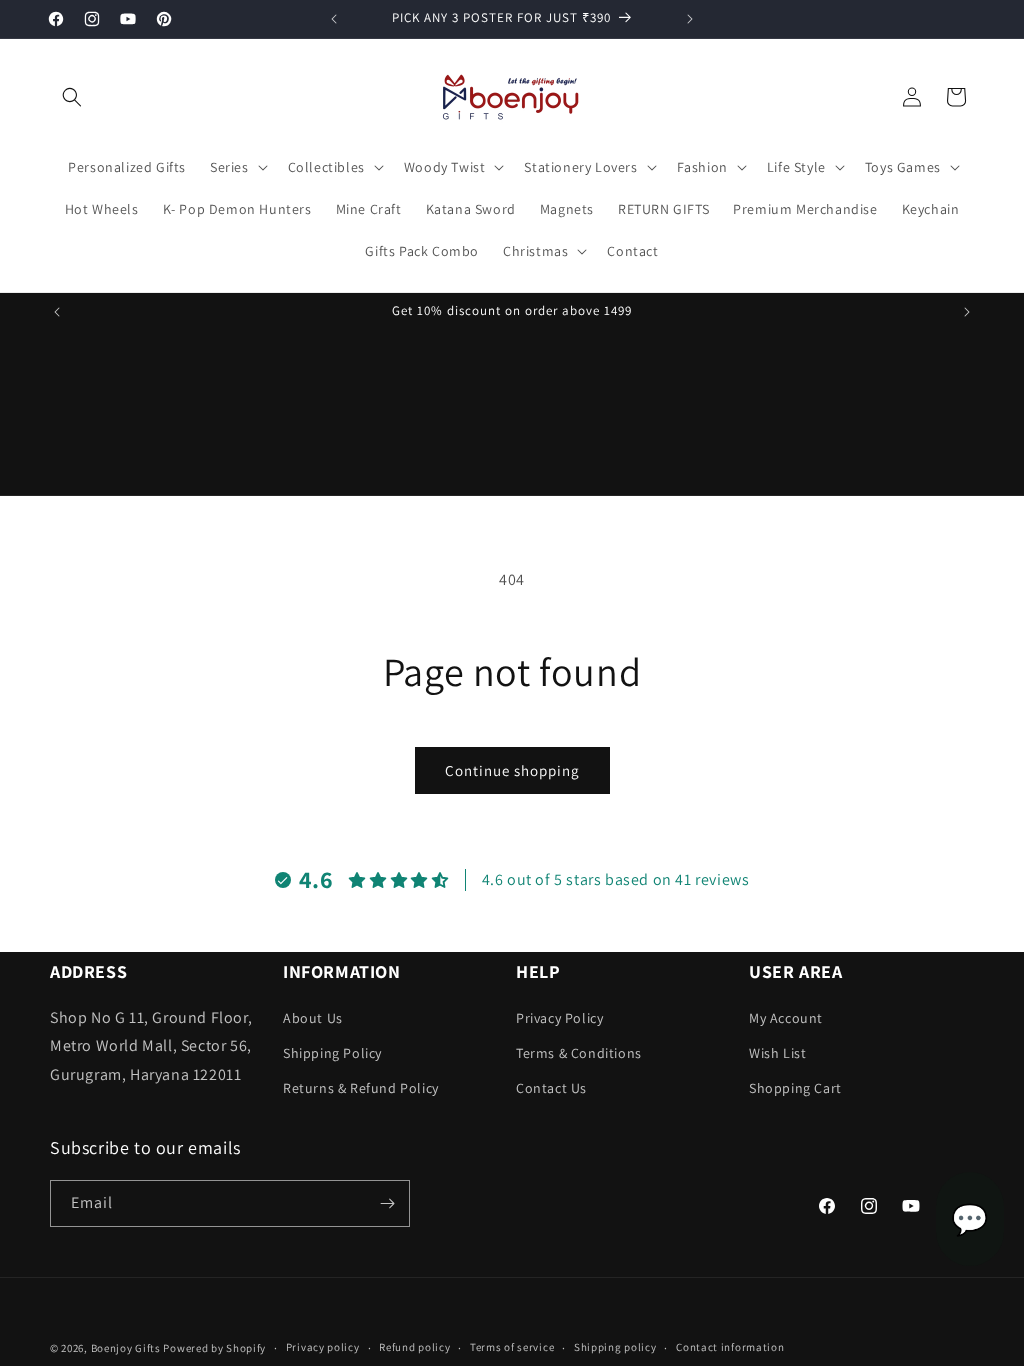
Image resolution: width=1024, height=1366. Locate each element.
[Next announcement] (690, 19)
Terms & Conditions (579, 1053)
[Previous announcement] (334, 19)
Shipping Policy (332, 1053)
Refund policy (414, 1347)
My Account (786, 1018)
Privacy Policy (559, 1018)
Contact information (730, 1347)
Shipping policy (615, 1347)
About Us (313, 1018)
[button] (72, 97)
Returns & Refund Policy (361, 1088)
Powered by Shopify (214, 1348)
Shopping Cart (795, 1088)
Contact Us (551, 1088)
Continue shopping (512, 770)
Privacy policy (323, 1347)
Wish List (777, 1053)
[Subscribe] (387, 1203)
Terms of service (512, 1347)
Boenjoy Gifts (126, 1348)
